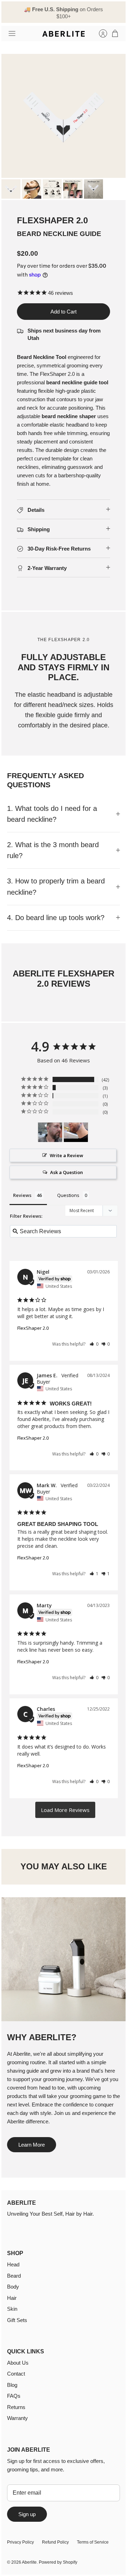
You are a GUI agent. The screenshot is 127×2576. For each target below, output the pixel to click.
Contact (16, 2374)
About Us (18, 2363)
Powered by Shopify (58, 2562)
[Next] (116, 12)
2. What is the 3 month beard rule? (53, 850)
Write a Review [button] (66, 1155)
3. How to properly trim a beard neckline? (56, 886)
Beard (14, 2276)
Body (13, 2287)
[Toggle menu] (12, 33)
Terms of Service (93, 2542)
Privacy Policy (20, 2542)
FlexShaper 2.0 (33, 1328)
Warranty (17, 2418)
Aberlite (29, 2562)
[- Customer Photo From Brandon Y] (50, 1132)
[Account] (99, 33)
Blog (12, 2385)
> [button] (65, 1810)
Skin (12, 2309)
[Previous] (11, 12)
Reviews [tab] (22, 1195)
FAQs (14, 2396)
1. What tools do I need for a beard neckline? (52, 814)
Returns (16, 2407)
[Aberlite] (64, 34)
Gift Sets (17, 2320)
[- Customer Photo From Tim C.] (76, 1132)
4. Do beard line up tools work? (56, 918)
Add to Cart (64, 312)
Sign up (27, 2514)
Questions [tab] (68, 1195)
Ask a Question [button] (66, 1172)
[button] (94, 1344)
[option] (64, 116)
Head (13, 2264)
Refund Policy (55, 2542)
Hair (12, 2298)
